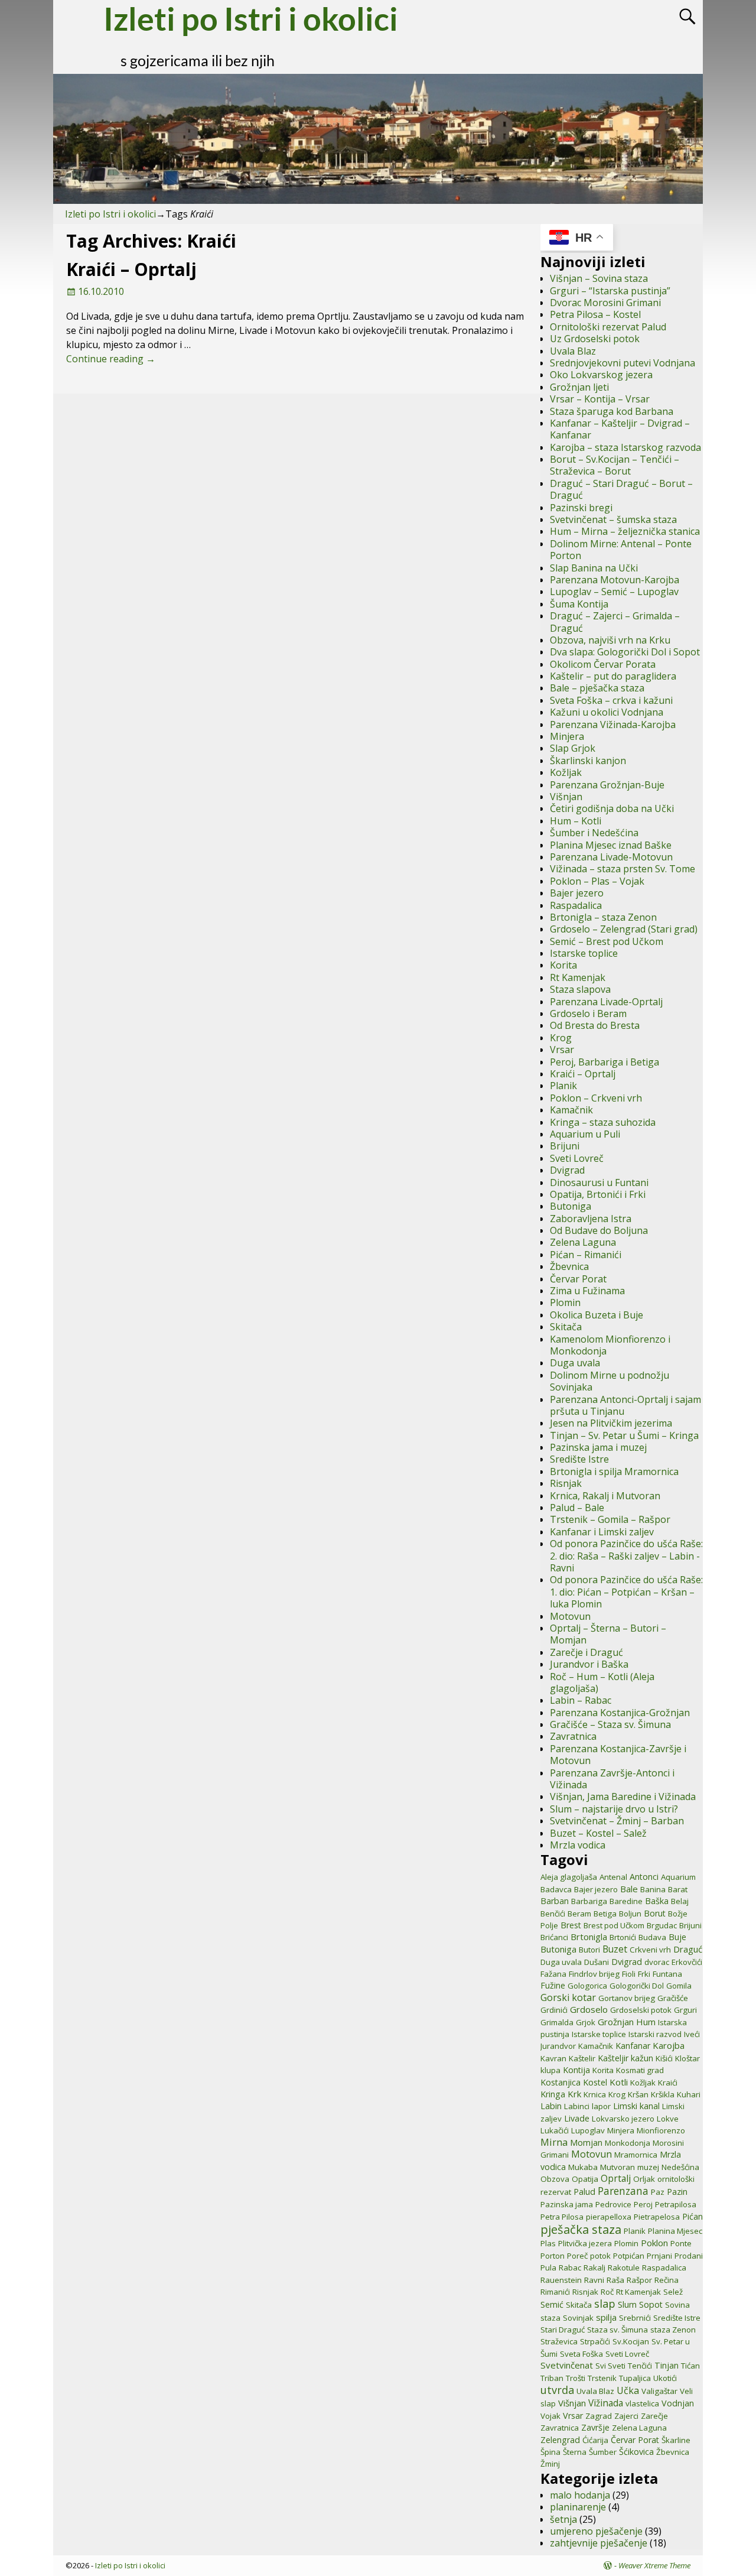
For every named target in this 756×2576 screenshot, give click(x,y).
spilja (606, 2317)
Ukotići (665, 2378)
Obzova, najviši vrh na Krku (610, 640)
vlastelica (642, 2403)
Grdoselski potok (641, 2010)
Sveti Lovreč (577, 1158)
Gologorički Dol (637, 1986)
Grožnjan (616, 2022)
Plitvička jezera (585, 2243)
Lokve (668, 2119)
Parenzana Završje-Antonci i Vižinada (612, 1779)
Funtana (667, 1974)
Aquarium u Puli (585, 1134)
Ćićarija (595, 2440)
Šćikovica (636, 2452)
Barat (678, 1889)
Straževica (559, 2341)
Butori (589, 1950)
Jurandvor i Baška (589, 1664)
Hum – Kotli (576, 821)
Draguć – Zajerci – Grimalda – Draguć (615, 622)
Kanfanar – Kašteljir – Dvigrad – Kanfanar (620, 429)
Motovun (570, 1616)
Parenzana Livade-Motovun (611, 857)
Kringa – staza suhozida (603, 1122)
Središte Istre (579, 1459)
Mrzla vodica (578, 1845)
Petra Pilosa (562, 2217)
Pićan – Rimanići (586, 1255)
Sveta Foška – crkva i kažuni (611, 700)
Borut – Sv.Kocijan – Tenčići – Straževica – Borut (615, 465)
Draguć (688, 1949)
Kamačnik (571, 1110)
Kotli (619, 2082)
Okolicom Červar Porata (603, 664)
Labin (551, 2106)
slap (605, 2304)
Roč (607, 2292)
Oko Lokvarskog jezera (601, 375)
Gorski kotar (568, 1997)
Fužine (553, 1985)
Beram (579, 1914)
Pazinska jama (567, 2204)
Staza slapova (580, 989)
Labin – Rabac (581, 1700)
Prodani (689, 2256)
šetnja (563, 2519)
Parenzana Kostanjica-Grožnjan (620, 1713)
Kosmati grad (640, 2070)
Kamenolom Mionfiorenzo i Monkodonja (610, 1345)
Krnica (595, 2094)
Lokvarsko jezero (623, 2119)
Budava (652, 1937)
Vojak (550, 2416)
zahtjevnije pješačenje (599, 2543)
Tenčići (640, 2366)
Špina (550, 2452)
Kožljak (566, 772)
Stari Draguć (563, 2330)
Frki (644, 1974)
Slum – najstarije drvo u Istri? (614, 1809)
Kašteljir (613, 2058)
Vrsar (562, 1050)
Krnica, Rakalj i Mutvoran (605, 1496)
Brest (571, 1925)
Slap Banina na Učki (594, 568)
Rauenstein (561, 2280)
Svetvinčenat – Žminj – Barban (617, 1821)
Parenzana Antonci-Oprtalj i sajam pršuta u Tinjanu (625, 1405)
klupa (550, 2070)
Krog (561, 1038)
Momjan (586, 2143)
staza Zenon (673, 2330)
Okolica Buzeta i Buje (597, 1315)
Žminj (550, 2464)
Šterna (575, 2452)
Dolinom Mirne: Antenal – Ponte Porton (621, 550)
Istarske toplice (584, 953)
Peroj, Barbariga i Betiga (605, 1062)
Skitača (566, 1327)
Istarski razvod (655, 2034)
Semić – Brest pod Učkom (607, 941)
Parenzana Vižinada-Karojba (613, 725)
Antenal (613, 1877)
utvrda (557, 2390)
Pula (548, 2268)
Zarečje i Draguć (586, 1652)
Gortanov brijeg (627, 1998)
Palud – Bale (577, 1508)
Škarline (676, 2440)
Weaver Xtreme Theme (654, 2565)
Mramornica (636, 2155)
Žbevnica (569, 1266)
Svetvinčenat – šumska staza (613, 519)
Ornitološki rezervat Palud (608, 327)
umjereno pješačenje (596, 2531)
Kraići (668, 2083)
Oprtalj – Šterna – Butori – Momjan (608, 1634)
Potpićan (629, 2256)
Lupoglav (588, 2130)
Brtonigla (589, 1937)
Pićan (693, 2216)
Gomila (679, 1986)
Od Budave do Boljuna (599, 1230)
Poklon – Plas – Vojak (597, 881)
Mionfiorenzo (661, 2130)
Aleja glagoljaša (569, 1877)
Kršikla (663, 2094)
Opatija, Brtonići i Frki (598, 1194)
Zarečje (654, 2416)
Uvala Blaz (573, 351)
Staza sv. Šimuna (617, 2330)
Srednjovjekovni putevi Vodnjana (623, 363)
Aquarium (678, 1877)
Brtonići (623, 1937)
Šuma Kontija (579, 604)
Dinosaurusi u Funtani (599, 1183)
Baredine (626, 1901)
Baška (657, 1901)
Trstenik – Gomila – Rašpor (610, 1519)
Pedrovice (613, 2204)
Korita (563, 965)
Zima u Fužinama (587, 1291)
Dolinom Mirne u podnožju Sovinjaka (610, 1381)
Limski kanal (636, 2106)
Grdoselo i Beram (588, 1013)
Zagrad (599, 2416)
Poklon (654, 2243)
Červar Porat (578, 1279)
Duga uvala (575, 1363)
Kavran (553, 2058)
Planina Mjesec (675, 2231)
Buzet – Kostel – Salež (598, 1833)
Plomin (565, 1302)
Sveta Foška (581, 2354)
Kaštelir (582, 2058)
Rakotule (624, 2268)
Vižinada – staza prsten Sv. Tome (623, 869)
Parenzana (623, 2191)
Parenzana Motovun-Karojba (615, 580)
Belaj (680, 1901)
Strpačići (595, 2341)
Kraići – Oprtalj (131, 269)
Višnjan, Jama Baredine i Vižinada (623, 1797)
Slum (627, 2304)
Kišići (664, 2058)
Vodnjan (678, 2403)
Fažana (553, 1974)
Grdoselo (589, 2009)
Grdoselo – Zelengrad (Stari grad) (624, 929)
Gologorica (587, 1986)
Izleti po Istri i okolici (110, 214)
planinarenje (578, 2507)
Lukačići (555, 2130)
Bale (629, 1889)
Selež (673, 2292)
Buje (677, 1937)
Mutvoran (617, 2167)
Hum (646, 2022)
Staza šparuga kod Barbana (612, 411)
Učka (628, 2390)
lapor (601, 2106)
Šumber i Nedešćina (594, 833)
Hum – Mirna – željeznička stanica (625, 531)
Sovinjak (578, 2318)
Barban (555, 1901)
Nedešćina (680, 2167)
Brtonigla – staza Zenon (603, 917)
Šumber (603, 2452)
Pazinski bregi (581, 508)
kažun (642, 2058)
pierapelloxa (609, 2217)
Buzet (615, 1949)
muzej (648, 2167)
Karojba (669, 2045)
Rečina (667, 2280)
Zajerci (626, 2416)
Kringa (553, 2094)
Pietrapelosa (657, 2217)
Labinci (577, 2106)
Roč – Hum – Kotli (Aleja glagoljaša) (602, 1682)
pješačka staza (581, 2229)
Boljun (630, 1914)
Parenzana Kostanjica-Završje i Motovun (618, 1755)
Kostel (595, 2082)
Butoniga (571, 1206)
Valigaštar (659, 2391)
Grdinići (554, 2010)
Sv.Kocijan (631, 2341)
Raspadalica (576, 905)
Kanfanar (633, 2046)
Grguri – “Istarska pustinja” (610, 291)
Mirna (554, 2142)
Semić (552, 2304)
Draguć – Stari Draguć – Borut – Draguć (621, 489)
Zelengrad (560, 2440)
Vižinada (606, 2403)
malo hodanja (580, 2495)
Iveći (692, 2034)
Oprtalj (616, 2178)
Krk (574, 2094)
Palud (584, 2192)
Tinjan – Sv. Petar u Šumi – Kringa (624, 1435)
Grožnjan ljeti (579, 387)
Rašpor (639, 2280)
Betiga (605, 1914)
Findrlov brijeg (594, 1974)
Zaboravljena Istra (591, 1219)
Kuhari (689, 2094)
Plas (548, 2243)
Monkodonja (628, 2143)
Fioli (629, 1974)
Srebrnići (635, 2318)
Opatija (585, 2179)
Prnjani (659, 2256)
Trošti (576, 2378)
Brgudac (662, 1925)
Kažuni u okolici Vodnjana (607, 712)
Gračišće (673, 1998)
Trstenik (602, 2378)
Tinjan (667, 2365)
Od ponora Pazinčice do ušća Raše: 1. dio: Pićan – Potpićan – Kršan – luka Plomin (626, 1592)
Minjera (567, 736)
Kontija (576, 2070)
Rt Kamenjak (578, 977)
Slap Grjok (573, 748)
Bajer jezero (577, 893)
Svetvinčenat (567, 2365)
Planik (563, 1086)
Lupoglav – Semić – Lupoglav (614, 592)
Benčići (553, 1914)
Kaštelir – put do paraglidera (613, 676)
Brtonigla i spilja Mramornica (614, 1471)
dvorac (657, 1962)
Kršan (638, 2094)
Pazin (677, 2192)
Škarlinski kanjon (588, 761)
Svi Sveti (610, 2366)
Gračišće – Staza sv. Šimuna (610, 1724)
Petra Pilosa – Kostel (595, 314)
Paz (658, 2192)
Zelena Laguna (583, 1242)
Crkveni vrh (650, 1950)
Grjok (586, 2022)
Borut (655, 1913)
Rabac (570, 2268)
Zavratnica (573, 1736)
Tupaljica (635, 2378)
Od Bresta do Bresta (595, 1025)
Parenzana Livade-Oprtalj (606, 1002)
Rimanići (555, 2292)
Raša (615, 2280)
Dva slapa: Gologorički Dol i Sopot (625, 652)
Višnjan (566, 797)
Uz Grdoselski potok (595, 339)
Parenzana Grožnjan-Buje (607, 785)
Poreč (577, 2256)
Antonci (644, 1877)
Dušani (597, 1962)
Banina (653, 1889)
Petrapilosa (676, 2204)
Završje (595, 2427)
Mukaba (583, 2167)
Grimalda (557, 2022)
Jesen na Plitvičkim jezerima (611, 1423)
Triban (552, 2378)
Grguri (685, 2010)
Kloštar (687, 2058)
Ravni (594, 2280)
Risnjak (566, 1483)
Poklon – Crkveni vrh (596, 1098)
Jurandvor (558, 2046)
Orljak (644, 2179)
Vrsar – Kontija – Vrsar (600, 399)
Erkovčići (687, 1962)
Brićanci (554, 1937)
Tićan (690, 2366)
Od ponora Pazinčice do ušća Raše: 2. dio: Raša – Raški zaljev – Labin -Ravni (626, 1556)
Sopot (651, 2304)
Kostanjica (561, 2082)
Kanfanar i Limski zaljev (602, 1532)
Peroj (643, 2204)
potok (600, 2256)
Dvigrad (567, 1170)
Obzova (555, 2179)
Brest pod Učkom (614, 1925)
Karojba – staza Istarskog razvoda (625, 447)
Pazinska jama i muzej (598, 1447)
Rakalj (594, 2268)
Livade (577, 2118)
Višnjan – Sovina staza (599, 278)
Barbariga (589, 1901)
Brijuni (565, 1146)
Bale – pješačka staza (597, 688)
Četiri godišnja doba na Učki (612, 808)
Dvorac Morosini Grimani (605, 303)
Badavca (556, 1889)
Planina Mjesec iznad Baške (611, 845)
